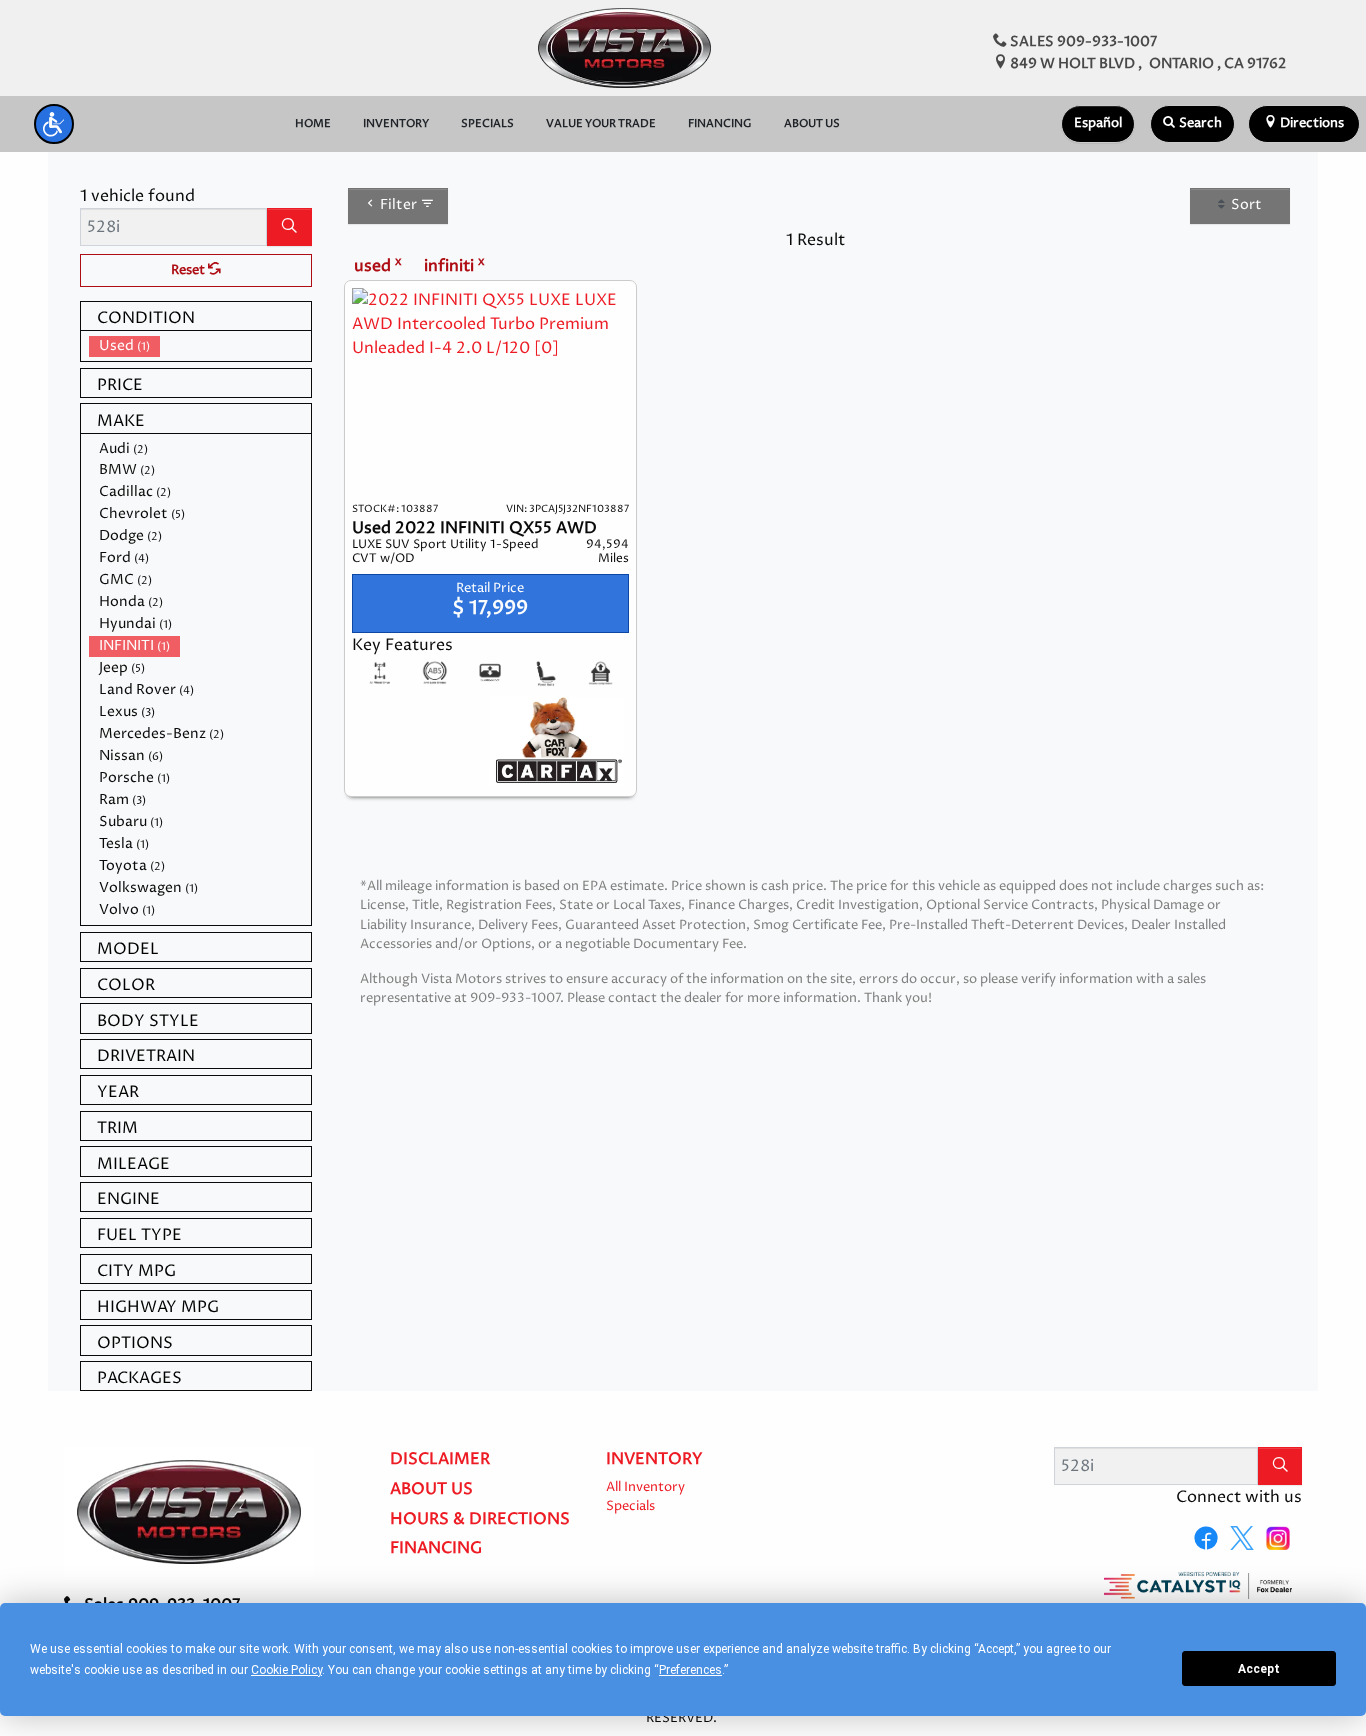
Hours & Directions (480, 1520)
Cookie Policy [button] (286, 1670)
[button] (54, 124)
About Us (431, 1490)
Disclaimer (440, 1460)
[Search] (289, 227)
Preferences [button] (690, 1670)
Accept (1259, 1669)
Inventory (654, 1460)
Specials (630, 1506)
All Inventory (645, 1487)
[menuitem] (200, 346)
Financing (436, 1549)
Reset (189, 270)
